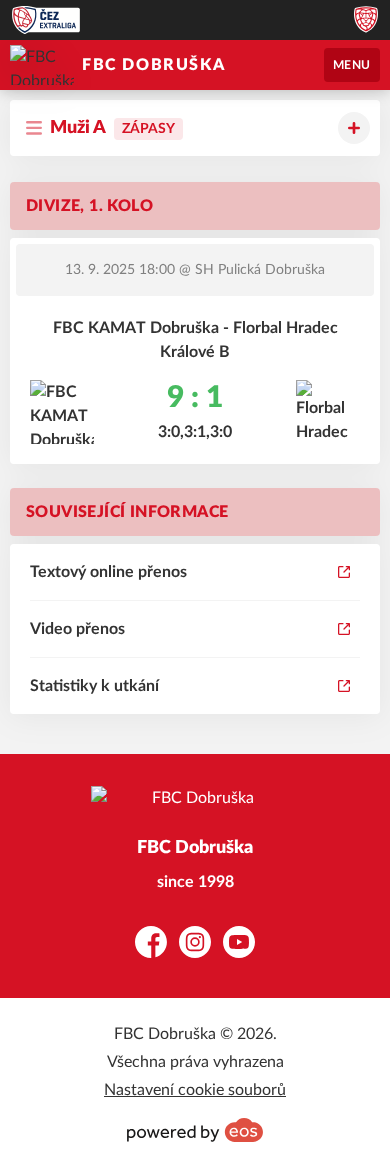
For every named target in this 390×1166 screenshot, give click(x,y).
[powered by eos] (195, 1130)
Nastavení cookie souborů (195, 1090)
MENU (352, 65)
